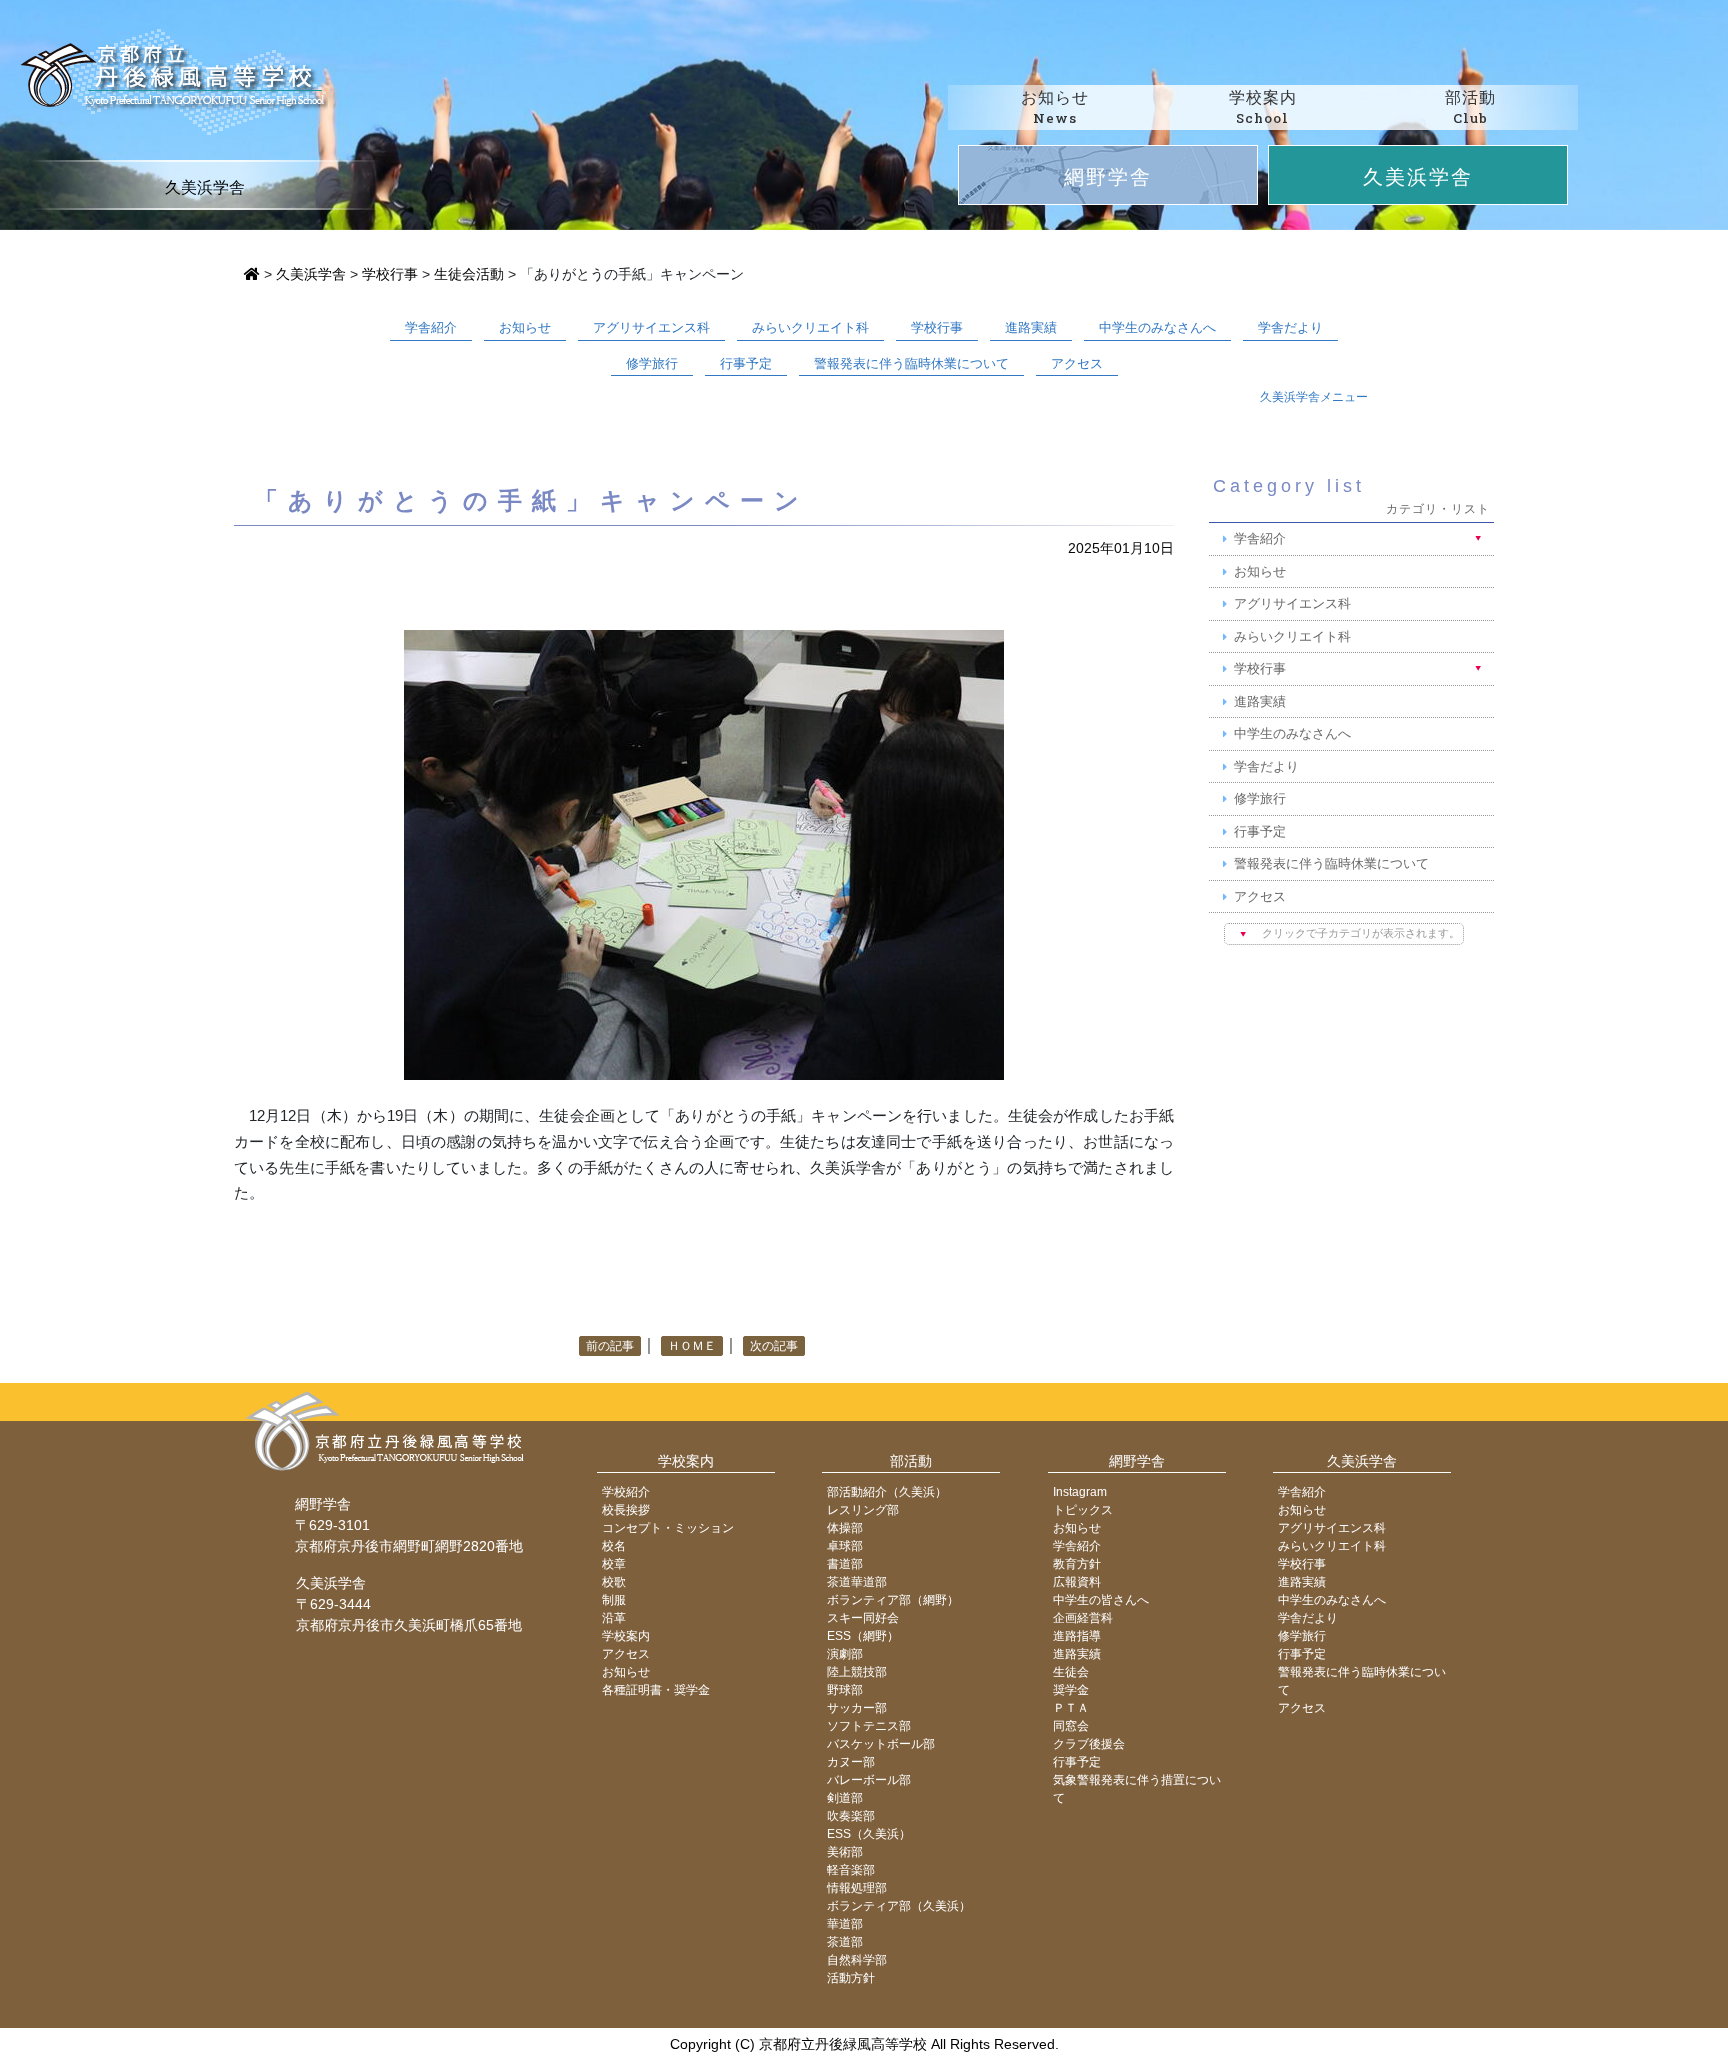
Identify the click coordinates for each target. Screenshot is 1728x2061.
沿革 (614, 1618)
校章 (614, 1564)
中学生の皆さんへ (1101, 1600)
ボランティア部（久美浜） (899, 1906)
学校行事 (390, 274)
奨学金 (1071, 1690)
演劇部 (845, 1654)
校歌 (614, 1582)
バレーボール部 (869, 1780)
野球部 (845, 1690)
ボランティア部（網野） (893, 1600)
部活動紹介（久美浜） (887, 1492)
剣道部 (845, 1798)
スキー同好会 (863, 1618)
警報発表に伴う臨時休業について (911, 363)
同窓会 (1071, 1726)
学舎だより (1290, 327)
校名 (614, 1546)
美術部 (845, 1852)
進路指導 (1077, 1636)
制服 (614, 1600)
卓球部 (845, 1546)
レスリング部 (863, 1510)
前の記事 (610, 1346)
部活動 (911, 1461)
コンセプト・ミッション (668, 1528)
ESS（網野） (863, 1636)
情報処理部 (857, 1888)
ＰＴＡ (1071, 1708)
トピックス (1083, 1510)
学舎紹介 (431, 327)
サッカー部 (857, 1708)
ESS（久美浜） (869, 1834)
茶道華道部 (857, 1582)
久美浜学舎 (1418, 176)
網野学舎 (1108, 176)
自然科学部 (857, 1960)
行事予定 (746, 363)
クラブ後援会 (1089, 1744)
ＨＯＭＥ (692, 1346)
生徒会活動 (469, 274)
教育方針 (1077, 1564)
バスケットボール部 (881, 1744)
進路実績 (1031, 327)
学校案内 (686, 1461)
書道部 (845, 1564)
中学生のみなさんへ (1157, 327)
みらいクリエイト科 (810, 327)
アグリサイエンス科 (651, 327)
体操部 (845, 1528)
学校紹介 (626, 1492)
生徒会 (1071, 1672)
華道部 (845, 1924)
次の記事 (774, 1346)
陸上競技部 (857, 1672)
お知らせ (525, 327)
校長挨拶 (626, 1510)
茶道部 (845, 1942)
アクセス (1077, 363)
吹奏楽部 (851, 1816)
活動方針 (851, 1978)
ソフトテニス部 (869, 1726)
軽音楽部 (851, 1870)
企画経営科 (1083, 1618)
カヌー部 (851, 1762)
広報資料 (1077, 1582)
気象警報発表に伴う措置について (1137, 1789)
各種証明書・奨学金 (656, 1690)
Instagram (1080, 1492)
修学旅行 (652, 363)
